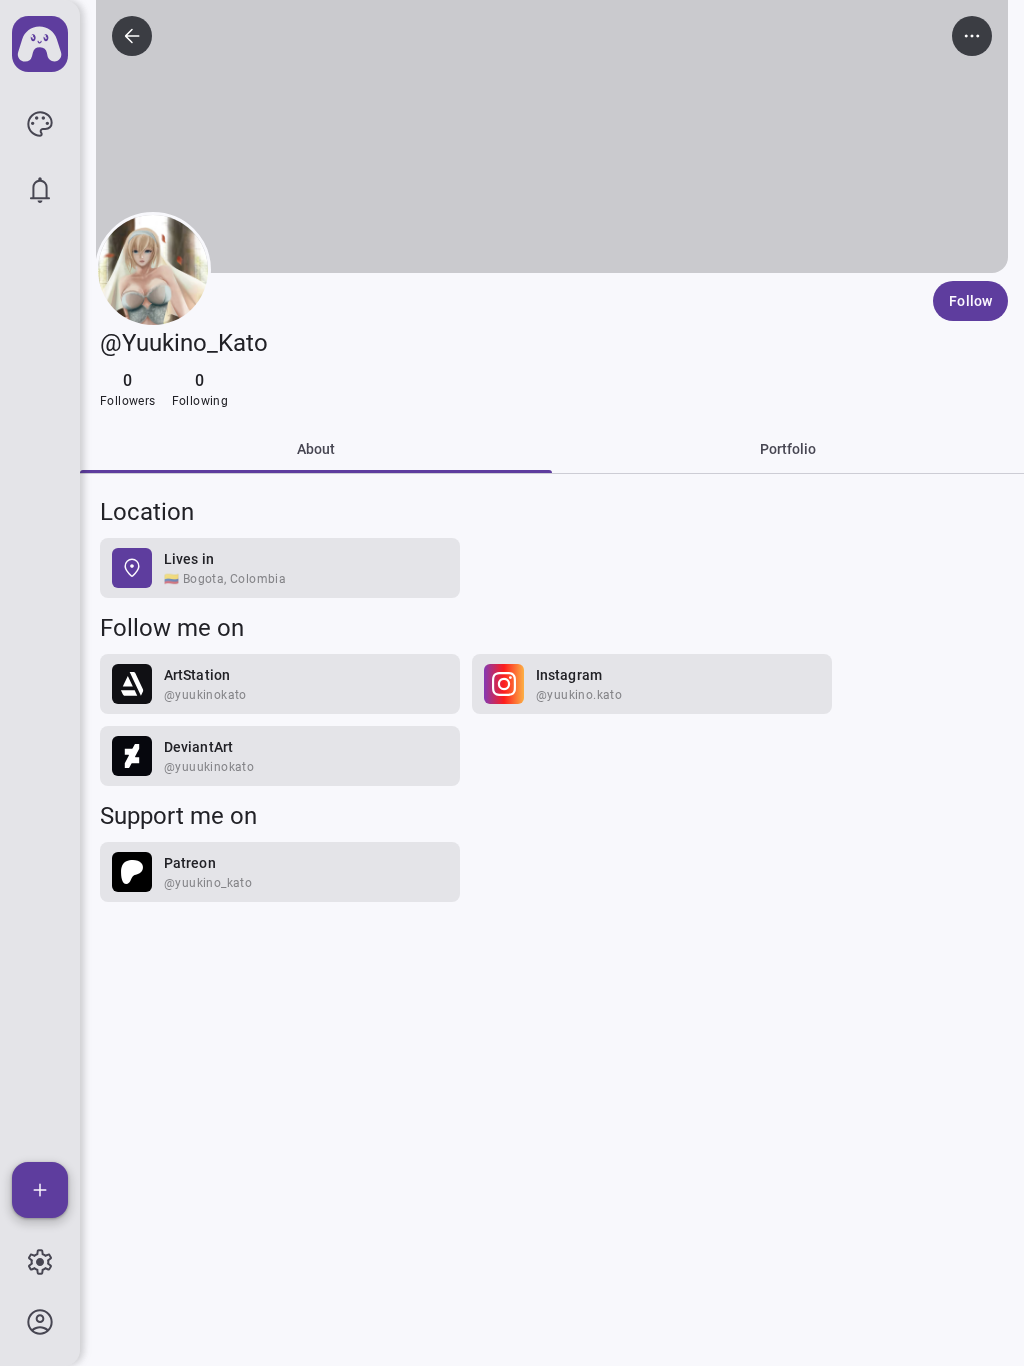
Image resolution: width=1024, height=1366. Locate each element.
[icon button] (40, 124)
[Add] (40, 1190)
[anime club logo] (40, 44)
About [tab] (316, 449)
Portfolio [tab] (788, 449)
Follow (970, 301)
